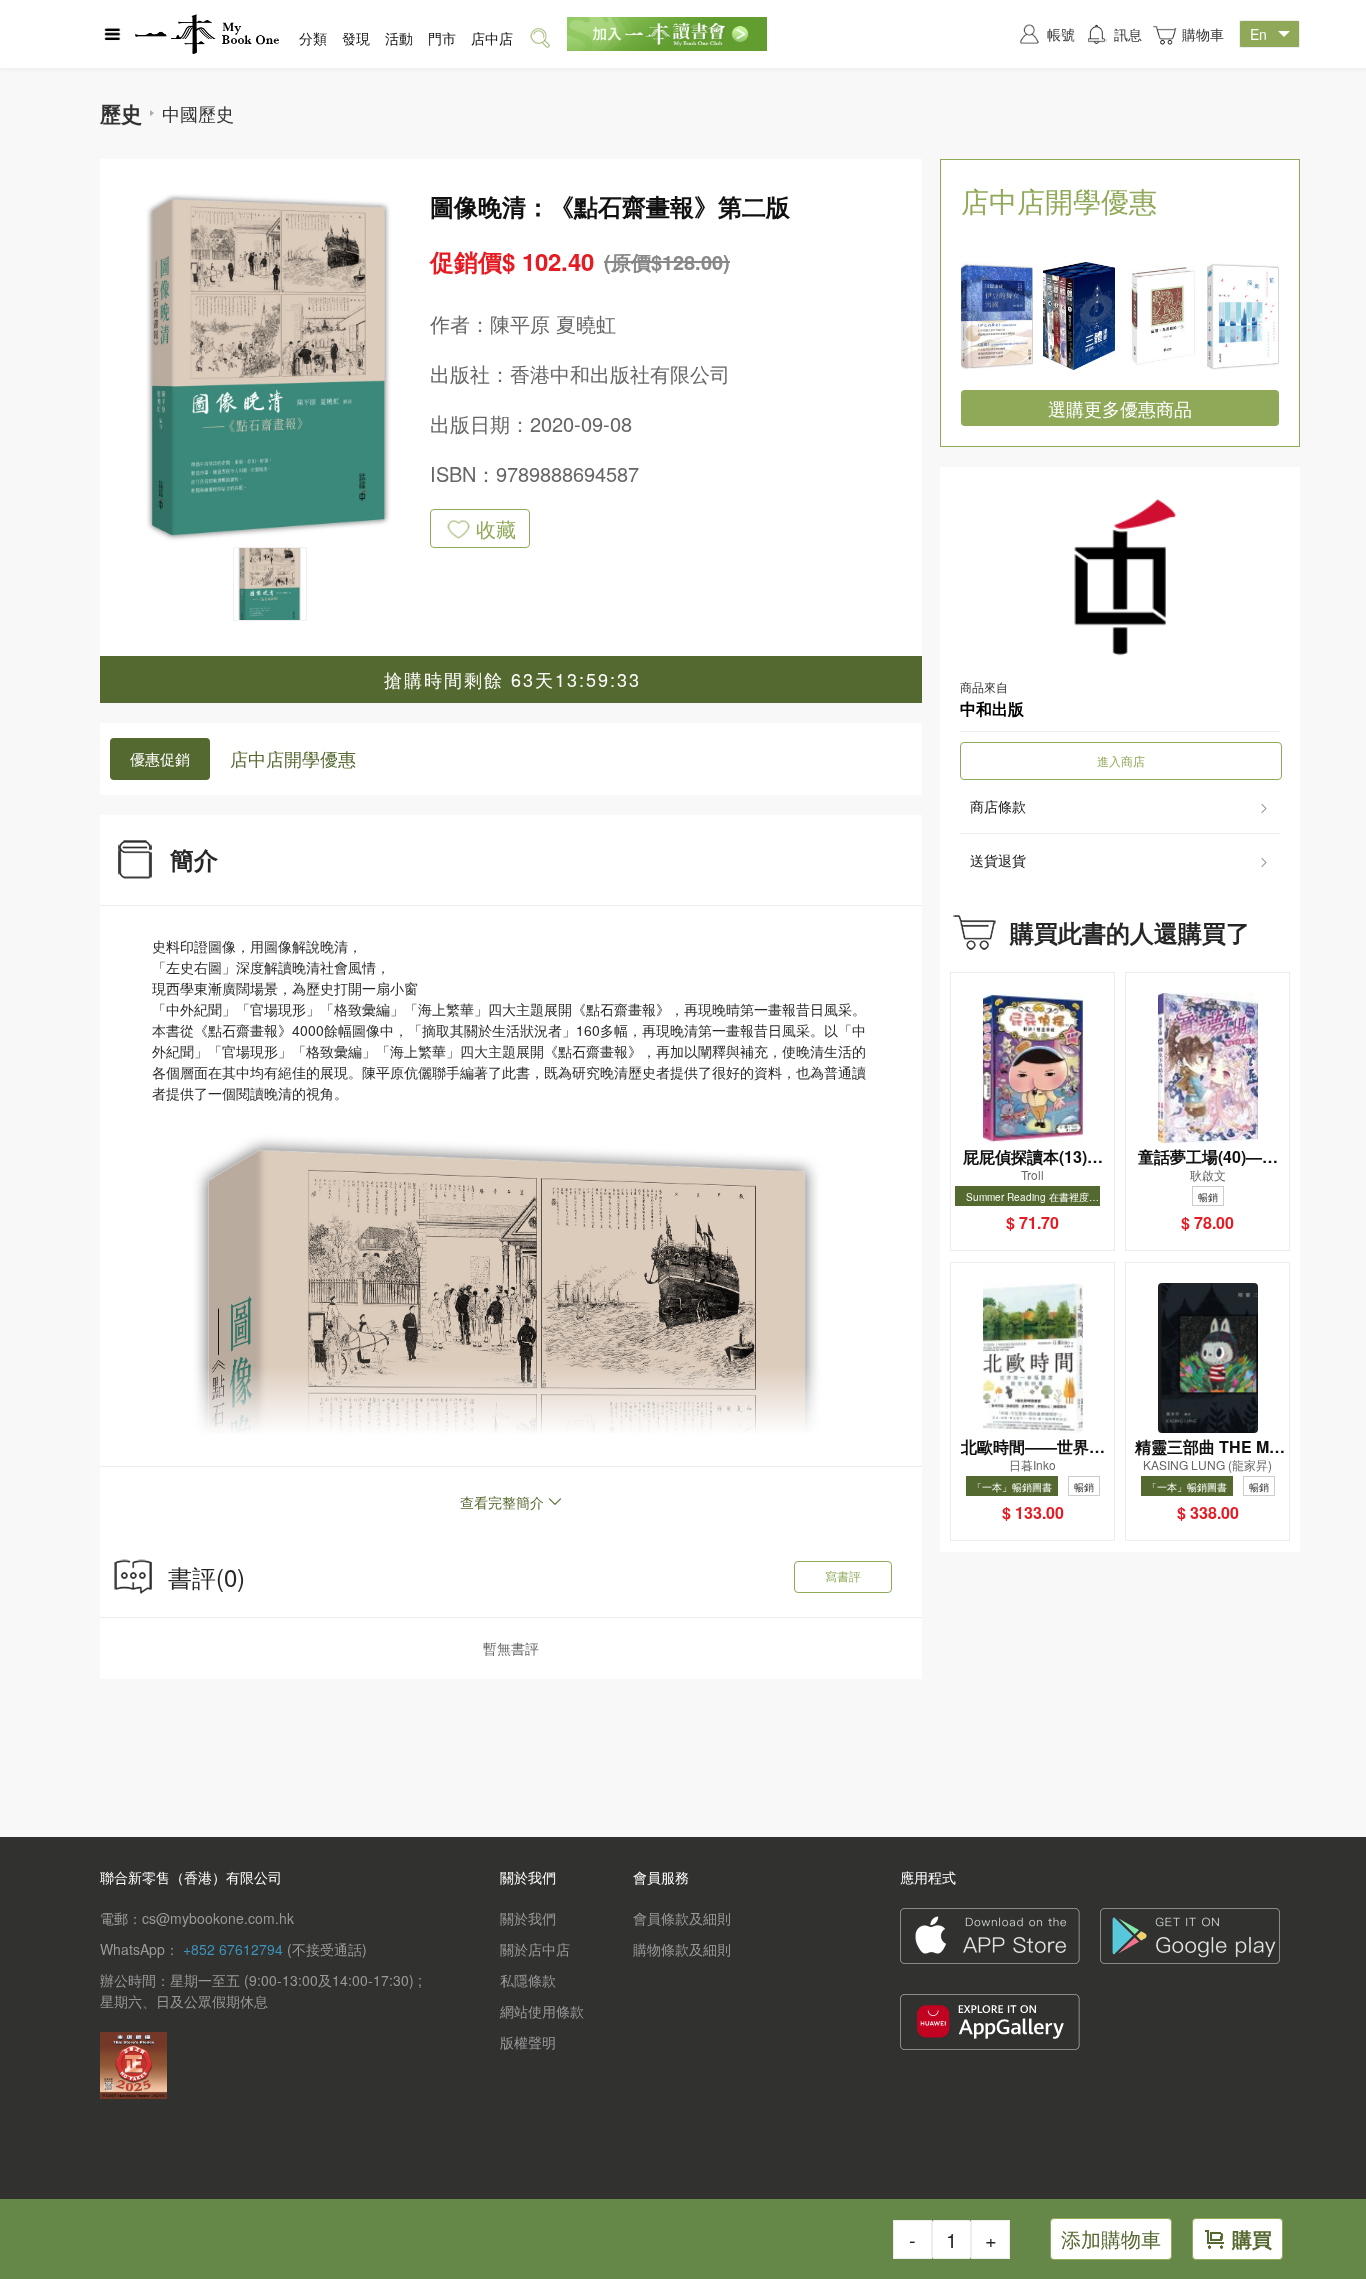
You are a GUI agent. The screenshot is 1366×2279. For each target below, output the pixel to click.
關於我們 (528, 1918)
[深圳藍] (1243, 316)
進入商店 (1121, 760)
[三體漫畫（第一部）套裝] (1079, 316)
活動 (399, 38)
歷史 (121, 113)
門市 (442, 38)
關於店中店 (535, 1949)
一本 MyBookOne (207, 34)
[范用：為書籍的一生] (1161, 316)
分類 (313, 38)
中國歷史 (198, 113)
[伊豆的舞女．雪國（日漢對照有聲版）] (997, 316)
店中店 (492, 38)
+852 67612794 (233, 1949)
